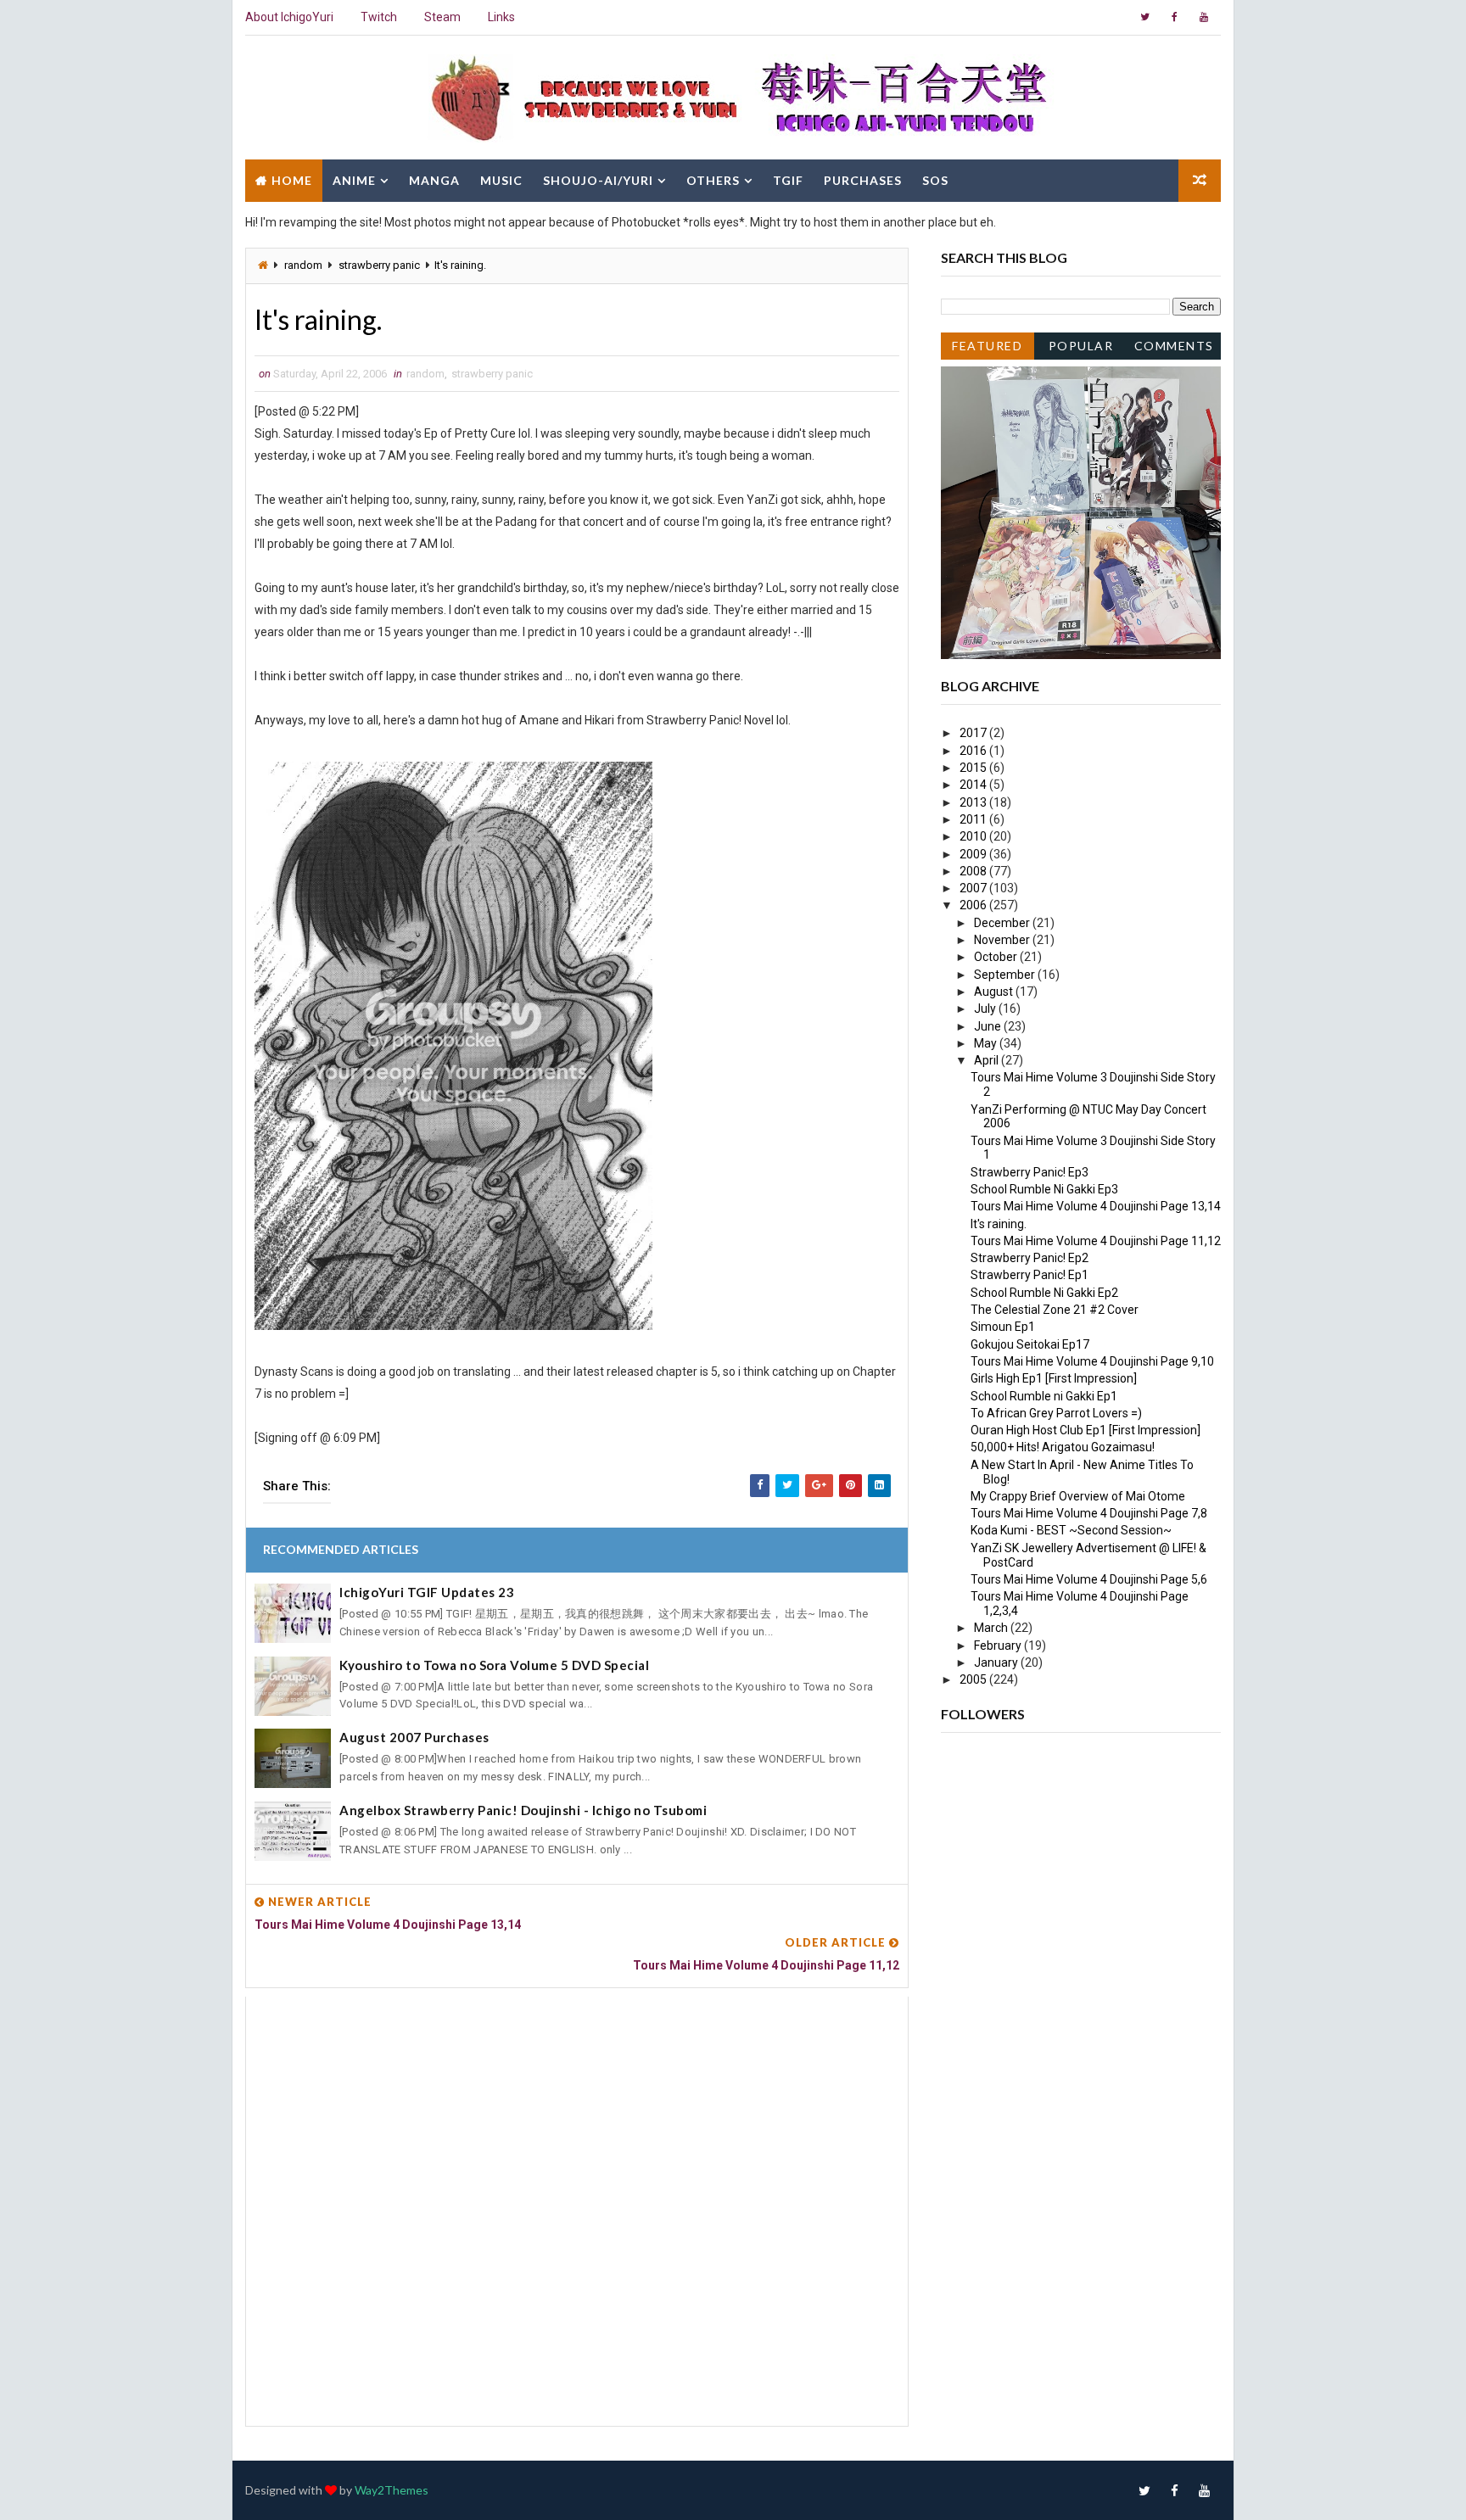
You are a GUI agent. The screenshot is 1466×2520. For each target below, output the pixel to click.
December (1003, 923)
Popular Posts (1081, 349)
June (989, 1026)
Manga (434, 180)
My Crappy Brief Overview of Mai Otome (1078, 1496)
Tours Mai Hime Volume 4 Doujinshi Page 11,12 (1096, 1241)
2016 (974, 751)
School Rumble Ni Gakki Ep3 (1044, 1189)
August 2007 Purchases (414, 1737)
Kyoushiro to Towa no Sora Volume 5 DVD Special (494, 1665)
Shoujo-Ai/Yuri (598, 180)
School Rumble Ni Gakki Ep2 (1044, 1293)
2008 (974, 871)
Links (501, 17)
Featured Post (987, 349)
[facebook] (1174, 17)
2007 (974, 888)
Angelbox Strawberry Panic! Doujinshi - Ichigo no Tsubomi (523, 1810)
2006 (974, 905)
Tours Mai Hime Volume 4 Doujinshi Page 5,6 (1089, 1579)
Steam (442, 17)
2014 (974, 785)
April (988, 1060)
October (997, 957)
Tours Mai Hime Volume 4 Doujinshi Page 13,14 (1096, 1206)
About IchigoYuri (289, 17)
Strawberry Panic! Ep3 (1030, 1172)
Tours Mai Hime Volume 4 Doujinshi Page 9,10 (1092, 1361)
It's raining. (999, 1224)
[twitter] (1144, 17)
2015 (974, 768)
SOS (935, 180)
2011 (974, 819)
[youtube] (1204, 17)
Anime (354, 180)
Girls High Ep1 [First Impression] (1054, 1378)
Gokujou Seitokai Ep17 (1030, 1344)
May (987, 1043)
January (997, 1662)
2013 (974, 802)
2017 (974, 733)
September (1006, 975)
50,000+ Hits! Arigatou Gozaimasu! (1063, 1447)
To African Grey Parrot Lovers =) (1056, 1413)
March (992, 1628)
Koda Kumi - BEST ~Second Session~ (1071, 1530)
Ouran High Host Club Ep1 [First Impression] (1086, 1430)
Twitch (379, 17)
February (999, 1646)
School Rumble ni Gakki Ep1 (1044, 1396)
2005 (974, 1679)
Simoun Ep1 (1003, 1327)
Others (713, 180)
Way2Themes (392, 2490)
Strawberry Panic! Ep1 (1030, 1275)
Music (501, 180)
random (303, 265)
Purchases (863, 180)
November (1003, 940)
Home (292, 180)
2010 (974, 836)
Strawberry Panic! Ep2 (1030, 1258)
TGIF (788, 180)
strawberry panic (379, 265)
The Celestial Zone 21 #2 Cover (1055, 1310)
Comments (1174, 346)
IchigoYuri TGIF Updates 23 (427, 1592)
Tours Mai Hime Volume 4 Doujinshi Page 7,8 (1089, 1513)
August (995, 992)
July (986, 1009)
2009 (974, 854)
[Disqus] (577, 2209)
